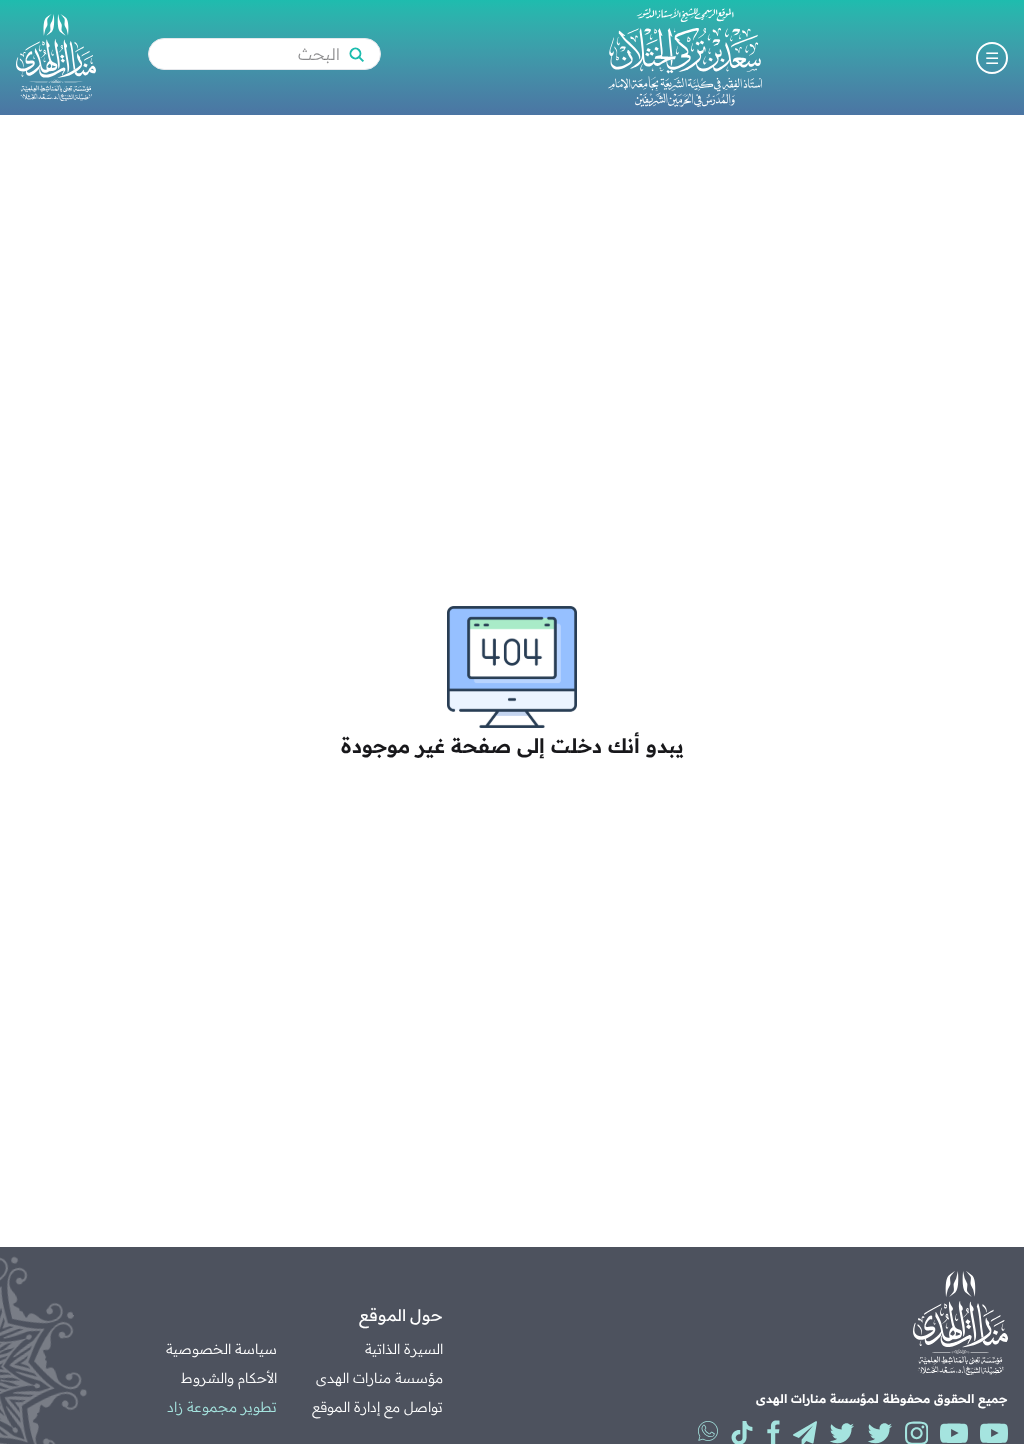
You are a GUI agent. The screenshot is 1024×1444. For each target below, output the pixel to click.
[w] (708, 1431)
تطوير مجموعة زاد (222, 1407)
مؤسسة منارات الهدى (379, 1378)
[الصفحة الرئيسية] (685, 57)
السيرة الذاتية (404, 1349)
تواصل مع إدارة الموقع (377, 1407)
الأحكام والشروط (229, 1378)
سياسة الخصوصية (221, 1349)
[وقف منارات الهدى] (56, 57)
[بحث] (356, 54)
